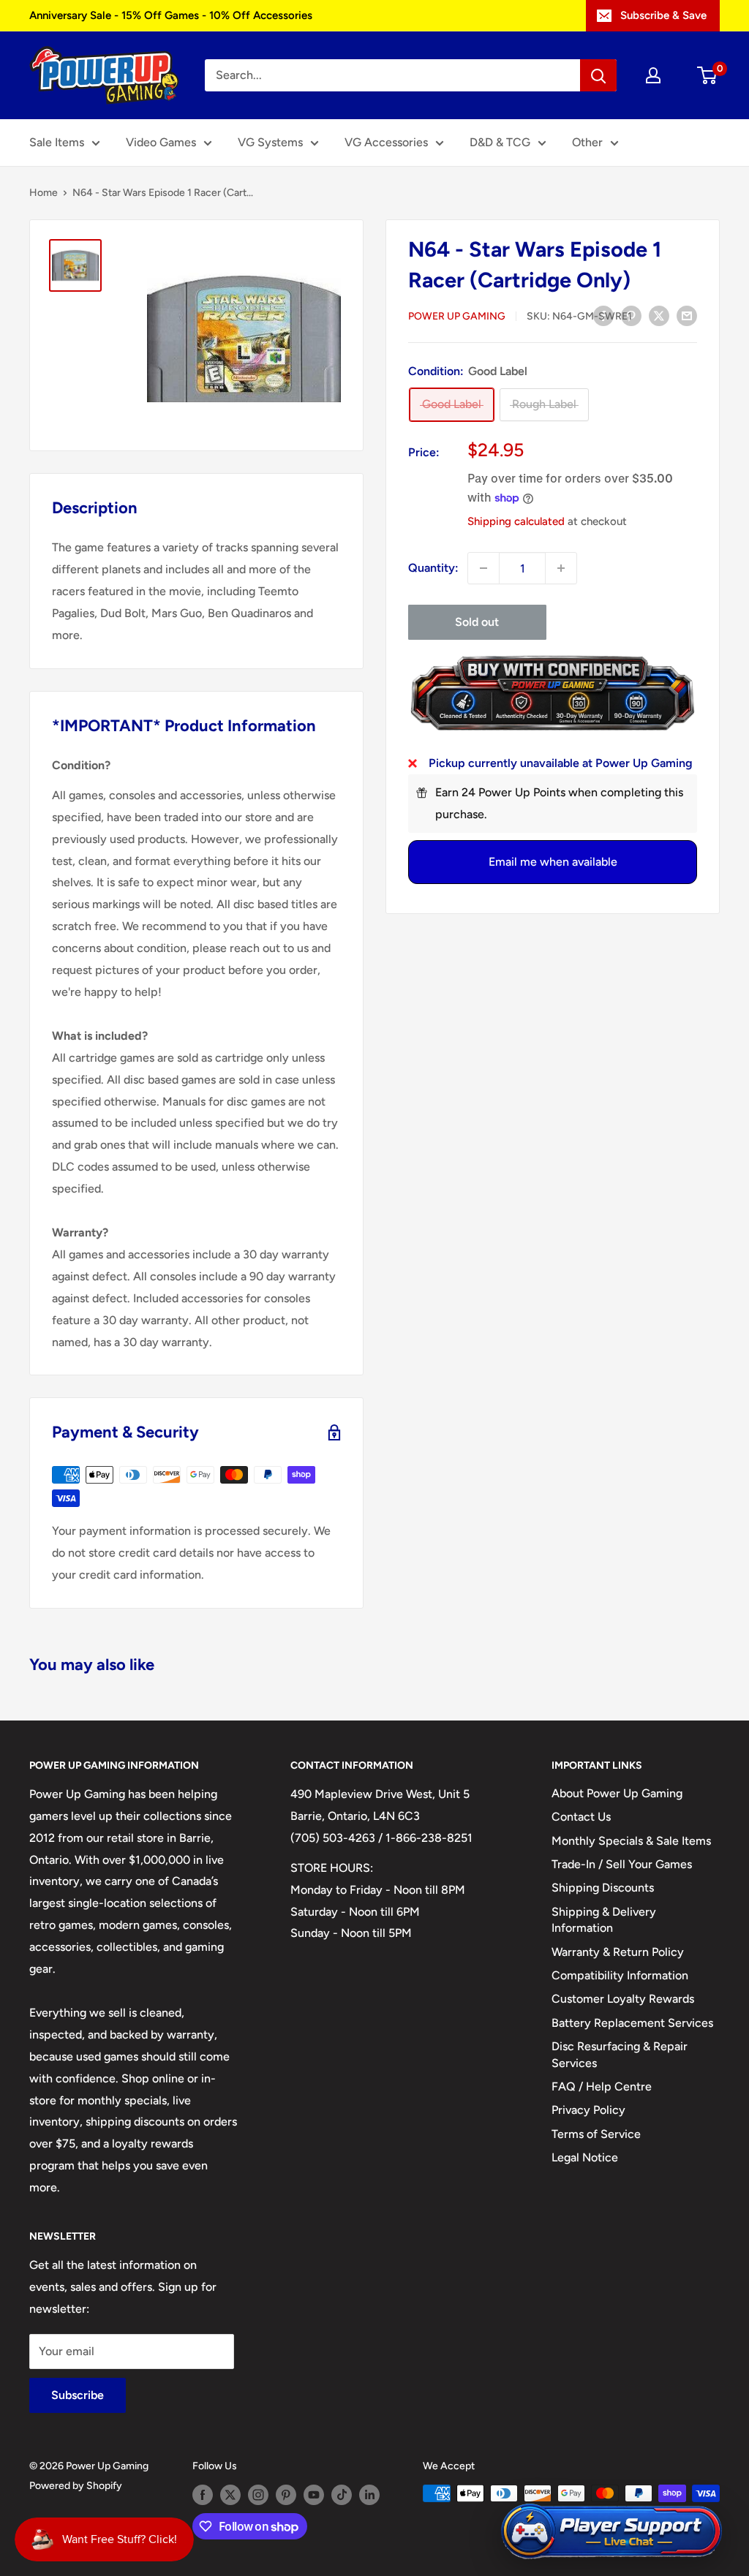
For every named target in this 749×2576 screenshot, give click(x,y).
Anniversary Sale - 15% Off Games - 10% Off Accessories (171, 15)
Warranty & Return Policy (618, 1952)
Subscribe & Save (663, 15)
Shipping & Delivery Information (604, 1920)
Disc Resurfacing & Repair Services (620, 2054)
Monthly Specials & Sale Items (631, 1841)
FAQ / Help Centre (602, 2086)
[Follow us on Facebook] (203, 2495)
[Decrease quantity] (483, 568)
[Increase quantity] (561, 568)
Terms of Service (596, 2134)
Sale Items (57, 142)
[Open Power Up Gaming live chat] (611, 2532)
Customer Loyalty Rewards (623, 1999)
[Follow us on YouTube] (314, 2495)
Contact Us (581, 1817)
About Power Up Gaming (617, 1793)
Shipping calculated (516, 521)
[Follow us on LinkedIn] (369, 2495)
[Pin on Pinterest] (631, 315)
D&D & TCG (500, 142)
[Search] (598, 75)
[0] (708, 75)
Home (44, 193)
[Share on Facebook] (603, 315)
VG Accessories (386, 142)
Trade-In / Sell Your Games (622, 1864)
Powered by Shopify (76, 2486)
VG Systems (270, 142)
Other (587, 142)
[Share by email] (687, 315)
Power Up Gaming (457, 316)
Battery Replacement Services (632, 2023)
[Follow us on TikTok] (342, 2495)
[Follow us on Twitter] (230, 2495)
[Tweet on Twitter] (659, 315)
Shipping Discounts (603, 1888)
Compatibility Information (620, 1975)
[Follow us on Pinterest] (286, 2495)
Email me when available (553, 862)
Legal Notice (585, 2157)
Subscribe (78, 2395)
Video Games (161, 142)
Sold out (477, 622)
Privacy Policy (588, 2110)
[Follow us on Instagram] (258, 2495)
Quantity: (433, 568)
